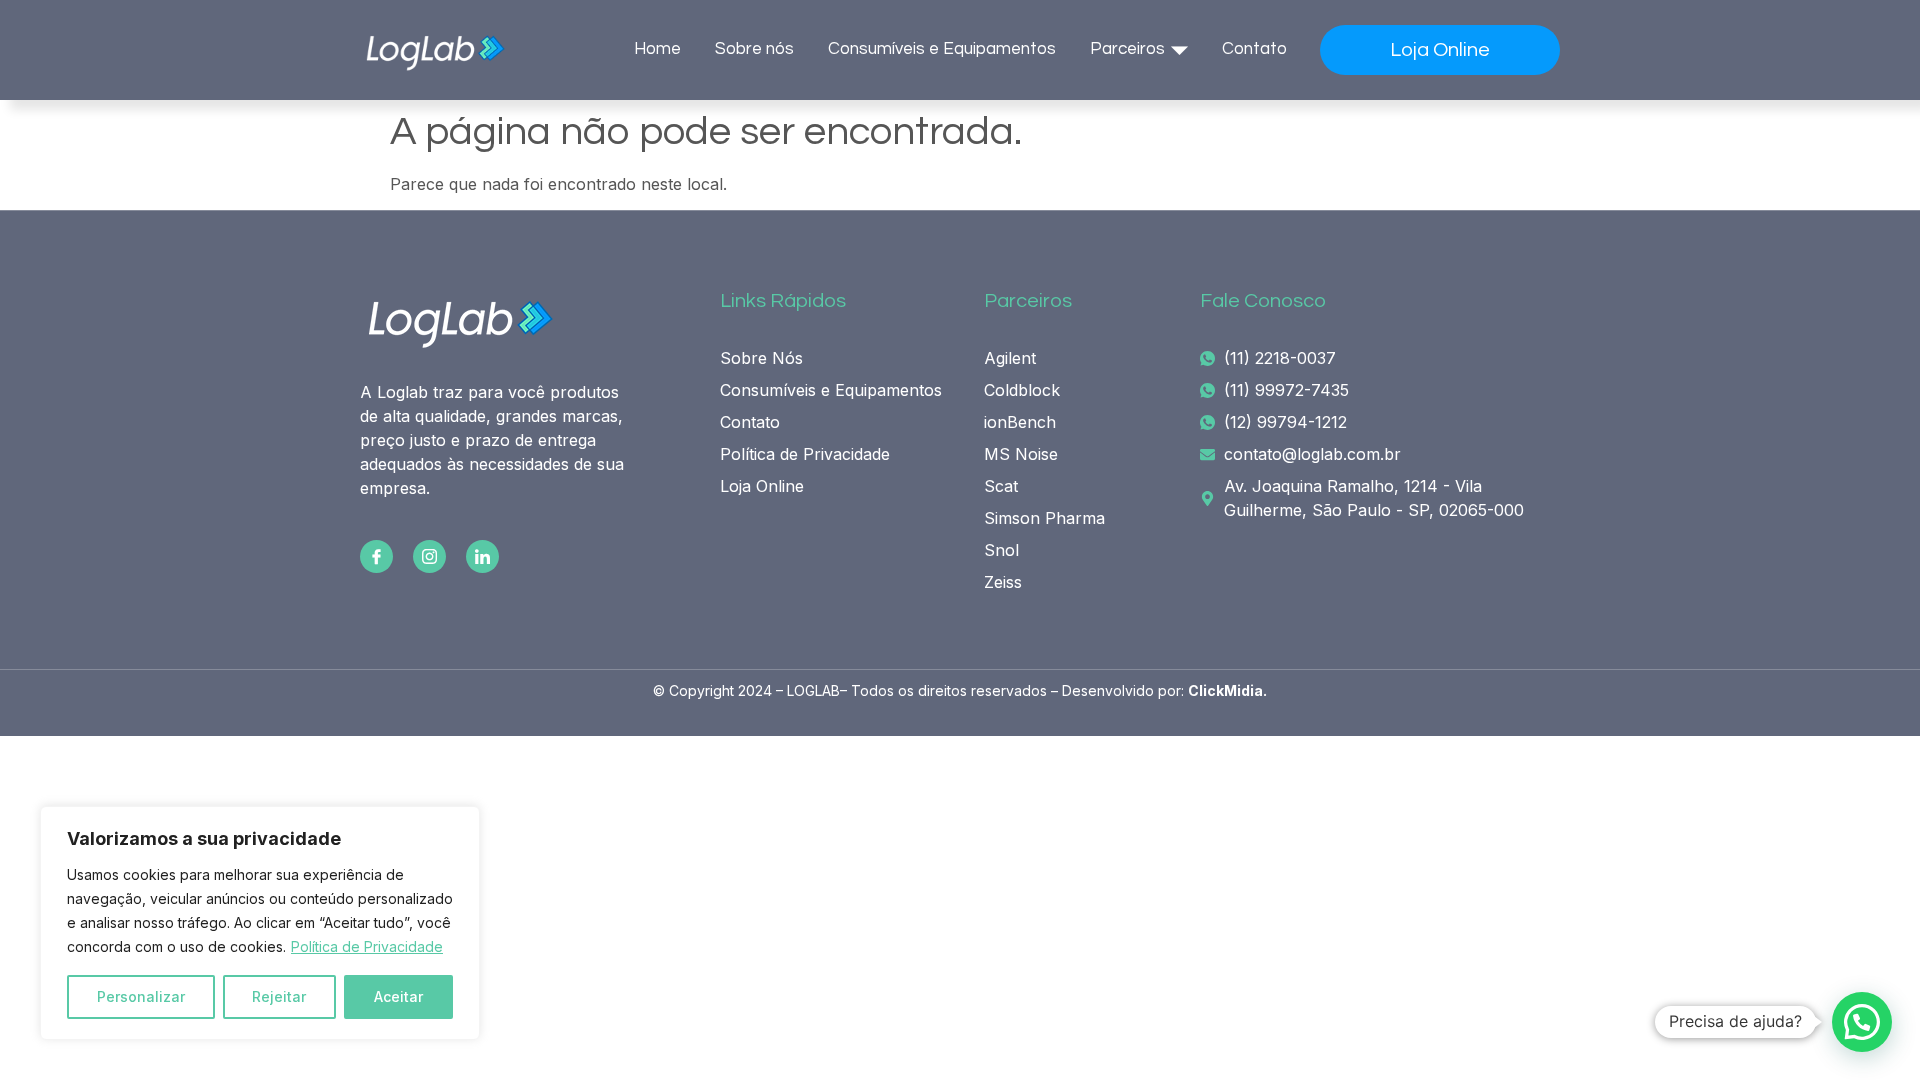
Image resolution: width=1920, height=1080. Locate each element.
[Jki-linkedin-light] (482, 556)
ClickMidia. (1227, 690)
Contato (1254, 49)
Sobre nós (754, 49)
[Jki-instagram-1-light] (429, 556)
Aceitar (398, 996)
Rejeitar (279, 996)
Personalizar (141, 996)
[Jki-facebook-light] (376, 556)
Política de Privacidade (367, 946)
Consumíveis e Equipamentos (942, 49)
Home (657, 49)
